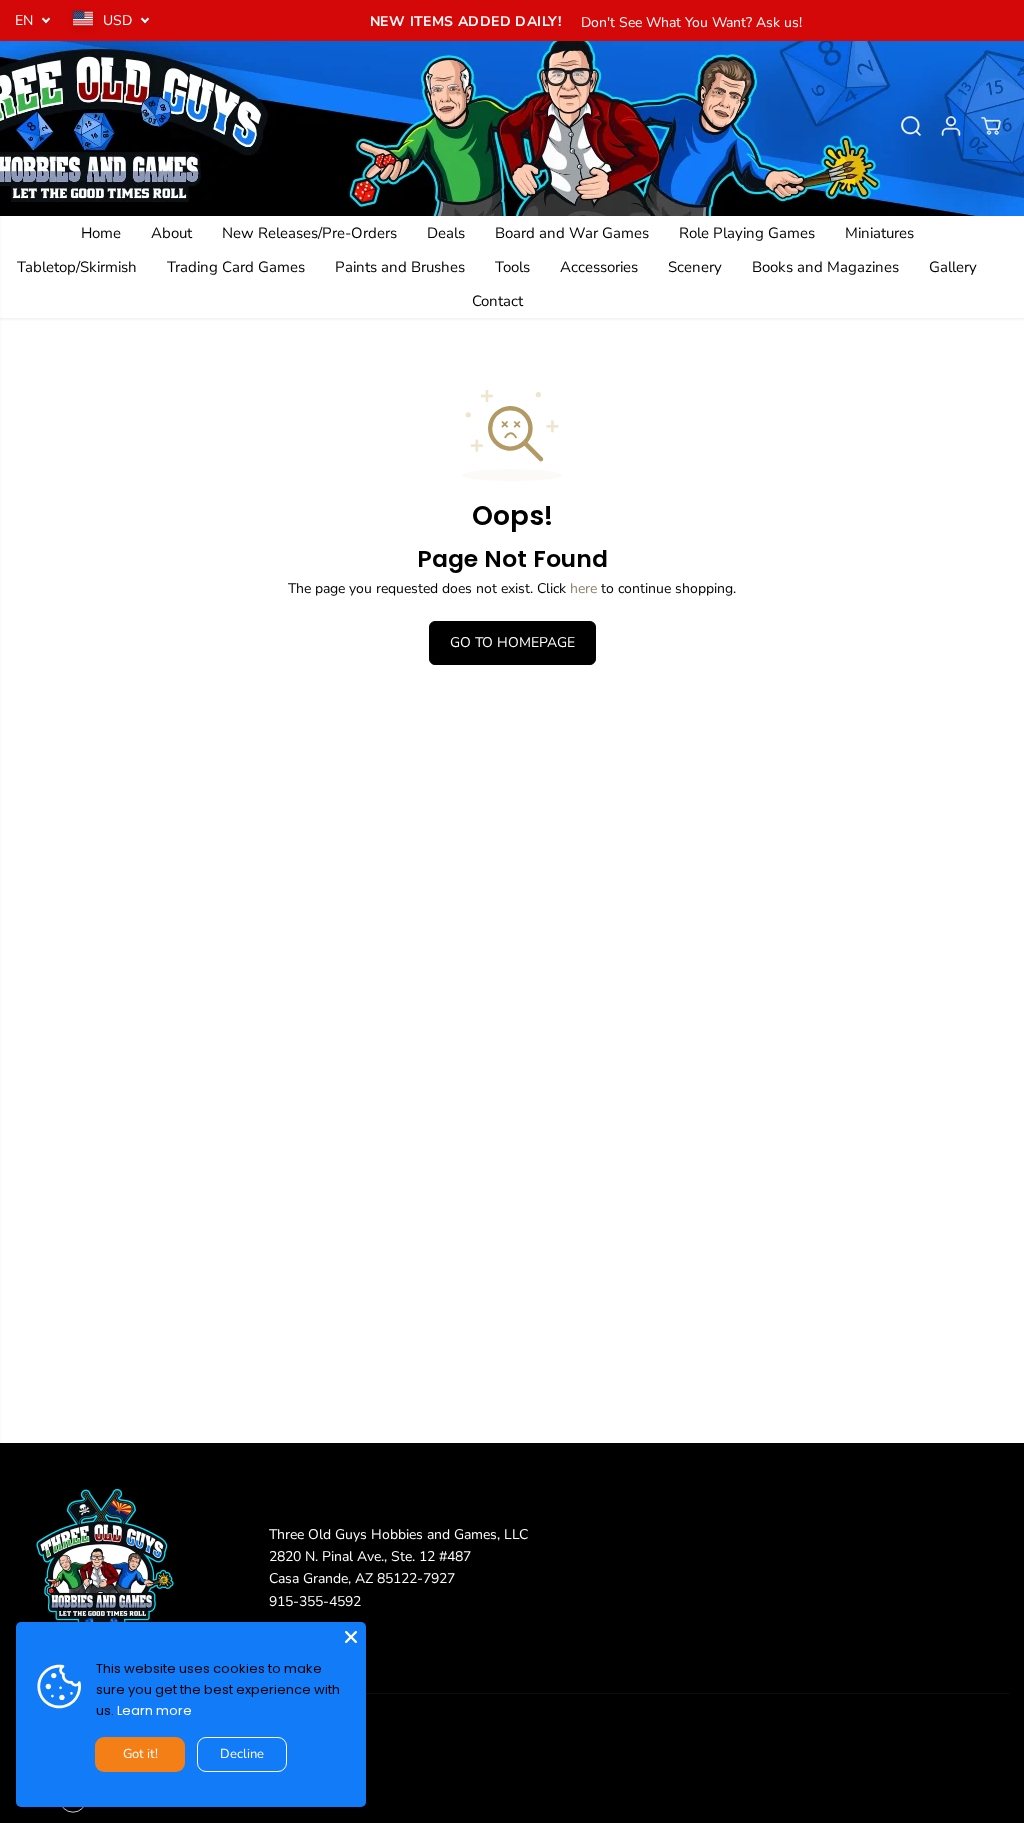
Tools (512, 267)
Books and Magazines (825, 267)
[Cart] (991, 126)
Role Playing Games (747, 233)
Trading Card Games (236, 267)
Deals (446, 233)
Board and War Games (572, 233)
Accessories (599, 267)
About (171, 233)
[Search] (911, 126)
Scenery (695, 267)
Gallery (953, 267)
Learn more (154, 1710)
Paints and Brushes (400, 267)
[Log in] (951, 126)
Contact (497, 301)
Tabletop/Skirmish (77, 267)
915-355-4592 (315, 1601)
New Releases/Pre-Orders (309, 233)
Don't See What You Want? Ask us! (691, 22)
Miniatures (879, 233)
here (583, 588)
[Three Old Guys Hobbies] (512, 126)
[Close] (351, 1637)
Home (101, 233)
